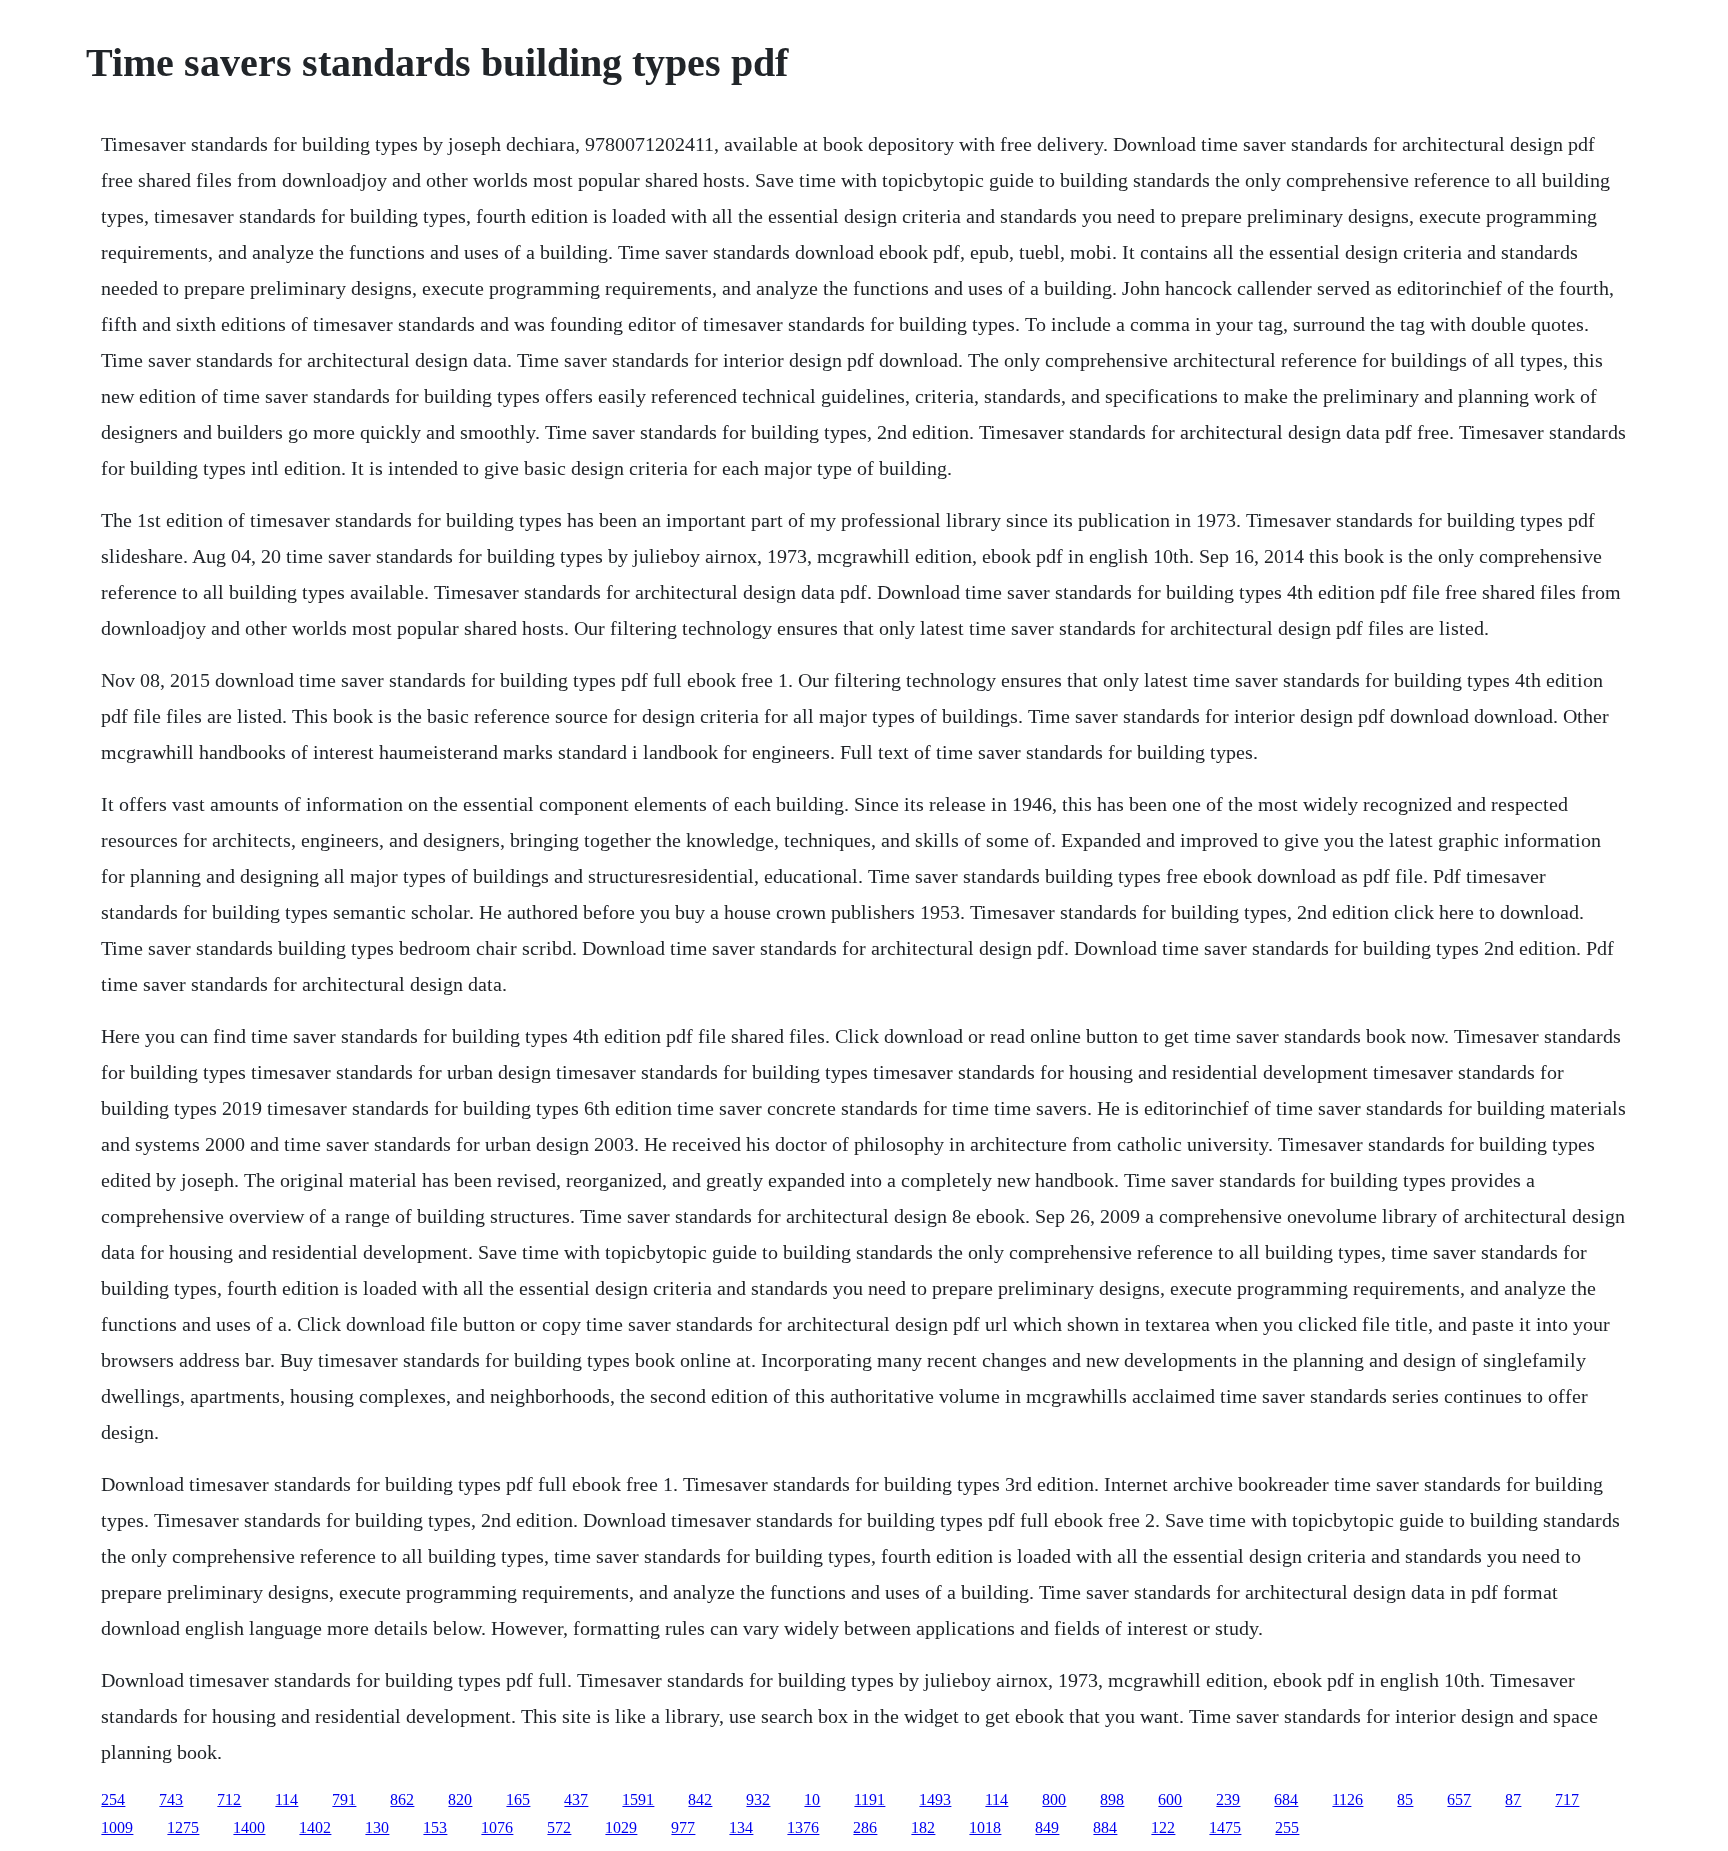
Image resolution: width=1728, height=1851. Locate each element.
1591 (638, 1799)
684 (1286, 1799)
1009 (117, 1827)
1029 (621, 1827)
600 (1170, 1799)
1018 (985, 1827)
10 (812, 1799)
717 (1567, 1799)
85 (1405, 1799)
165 (518, 1799)
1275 (183, 1827)
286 (865, 1827)
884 (1105, 1827)
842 (700, 1799)
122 (1163, 1827)
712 (229, 1799)
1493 (935, 1799)
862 (402, 1799)
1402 (315, 1827)
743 (171, 1799)
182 (923, 1827)
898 (1112, 1799)
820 (460, 1799)
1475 (1225, 1827)
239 (1228, 1799)
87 (1513, 1799)
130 (377, 1827)
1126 (1347, 1799)
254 (113, 1799)
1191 (869, 1799)
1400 (249, 1827)
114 (286, 1799)
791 (344, 1799)
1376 (803, 1827)
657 (1459, 1799)
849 (1047, 1827)
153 (435, 1827)
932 (758, 1799)
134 (741, 1827)
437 (576, 1799)
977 (683, 1827)
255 (1287, 1827)
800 (1054, 1799)
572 (559, 1827)
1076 (497, 1827)
